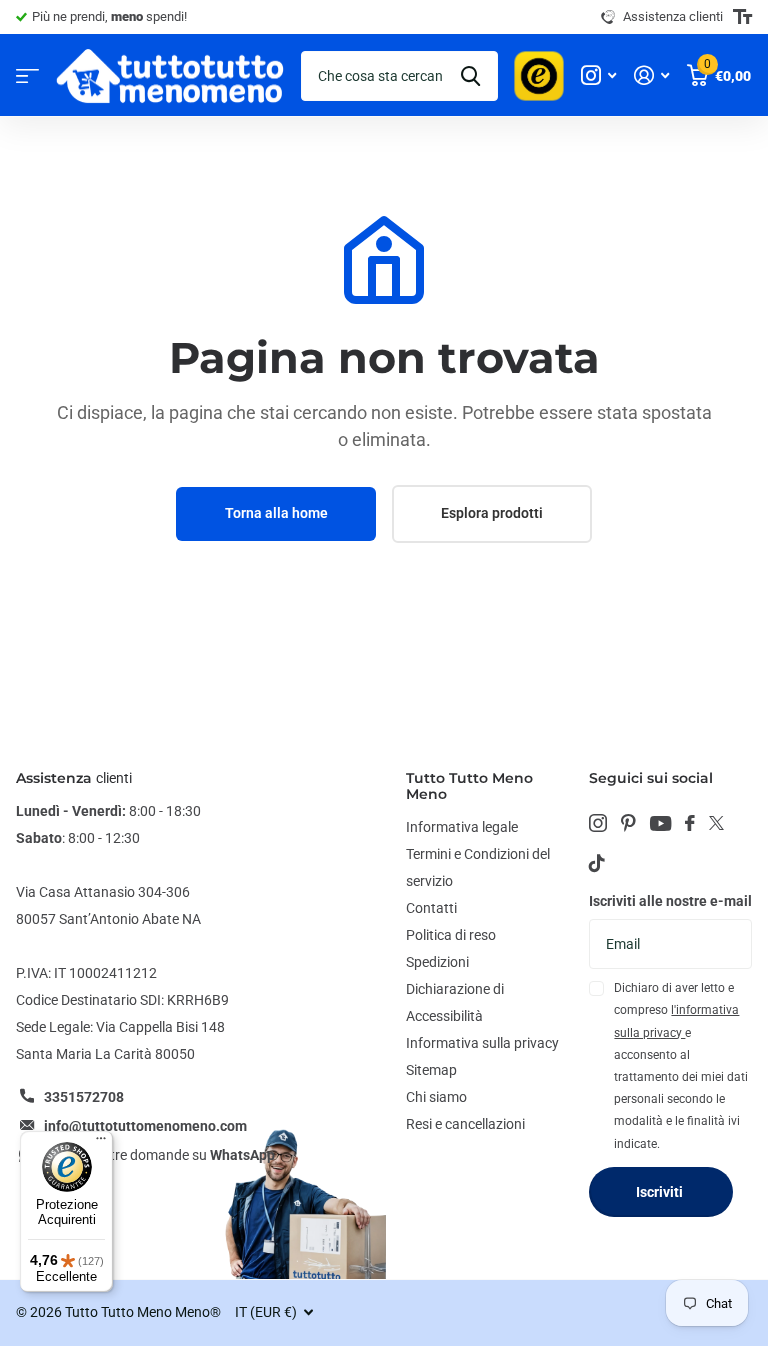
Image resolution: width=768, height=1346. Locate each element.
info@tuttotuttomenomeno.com (145, 1126)
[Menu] (101, 1143)
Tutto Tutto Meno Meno (469, 786)
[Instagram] (598, 823)
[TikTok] (597, 863)
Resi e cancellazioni (465, 1124)
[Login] (651, 75)
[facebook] (690, 823)
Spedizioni (437, 962)
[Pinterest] (628, 823)
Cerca (470, 76)
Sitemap (431, 1070)
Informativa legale (462, 827)
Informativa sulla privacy (482, 1043)
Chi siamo (436, 1097)
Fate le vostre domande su (159, 1155)
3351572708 (84, 1097)
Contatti (431, 908)
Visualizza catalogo (27, 75)
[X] (716, 823)
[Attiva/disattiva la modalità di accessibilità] (742, 17)
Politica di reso (451, 935)
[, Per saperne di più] (598, 75)
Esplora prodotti (492, 513)
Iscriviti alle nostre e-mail (670, 901)
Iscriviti (661, 1192)
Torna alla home (276, 513)
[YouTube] (660, 823)
